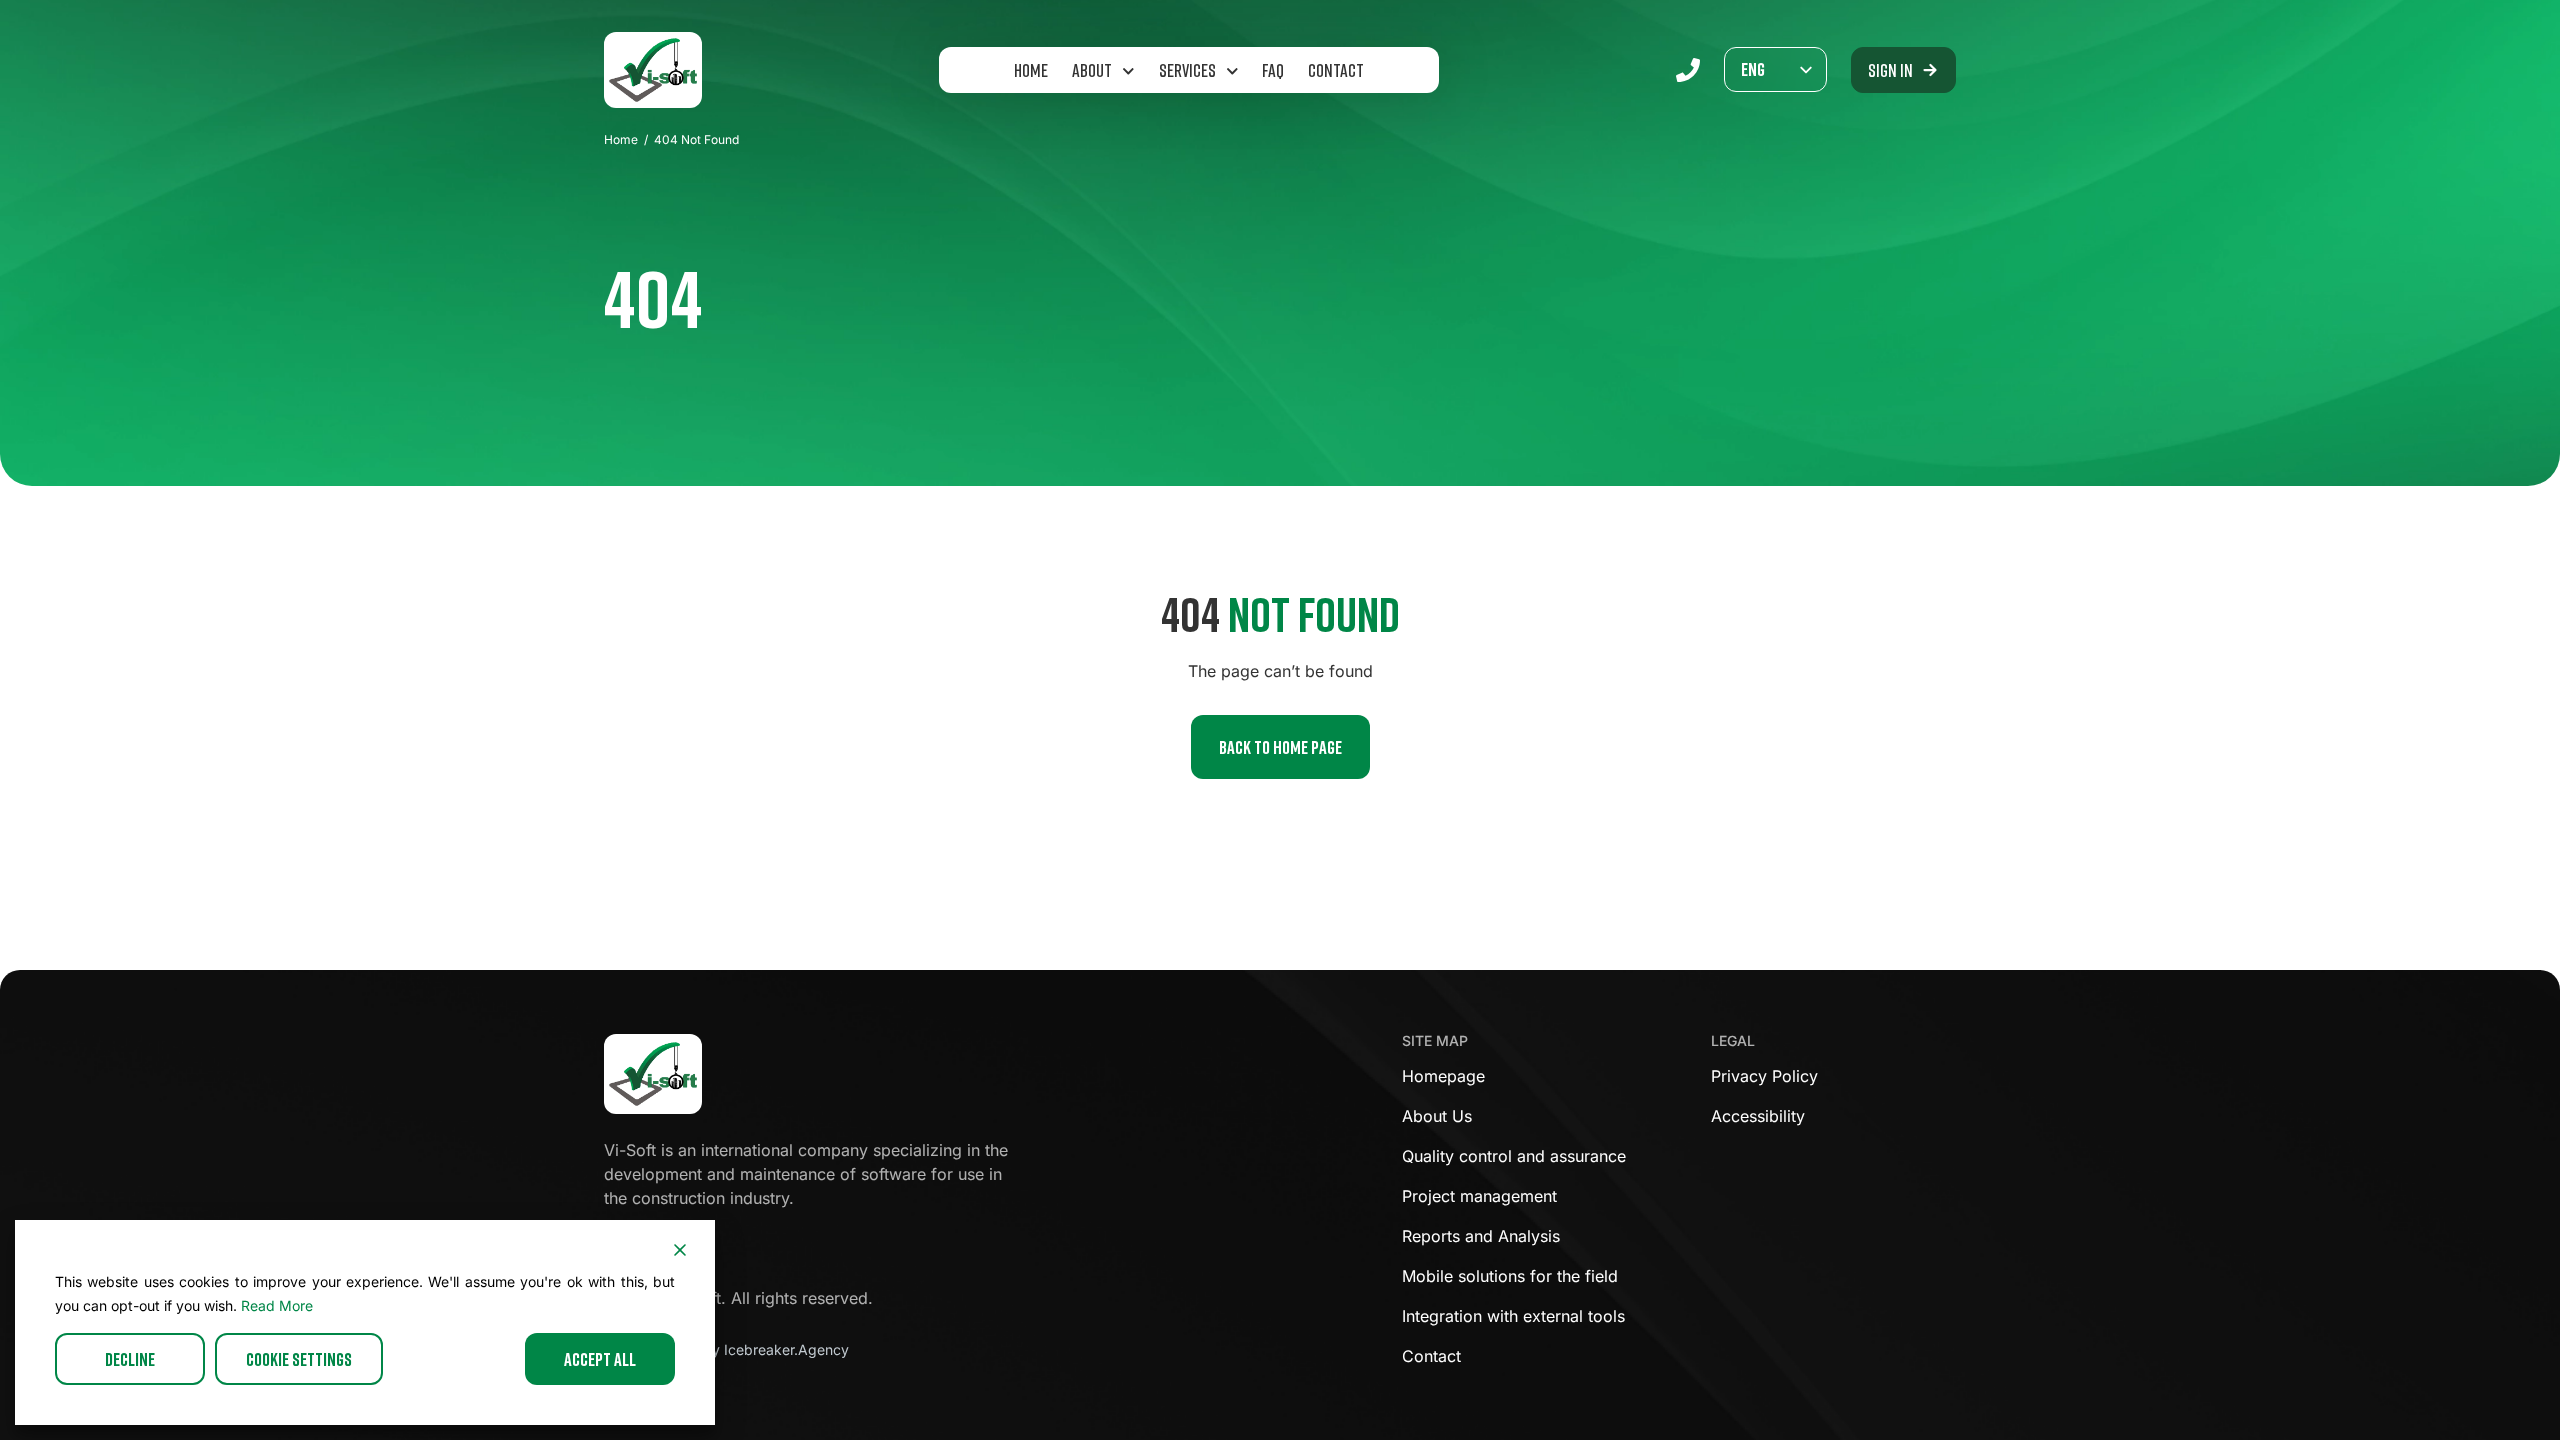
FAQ (1273, 70)
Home (1031, 70)
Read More (277, 1305)
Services (1187, 70)
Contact (1336, 70)
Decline (130, 1359)
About (1092, 70)
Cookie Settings (299, 1359)
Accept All (600, 1359)
